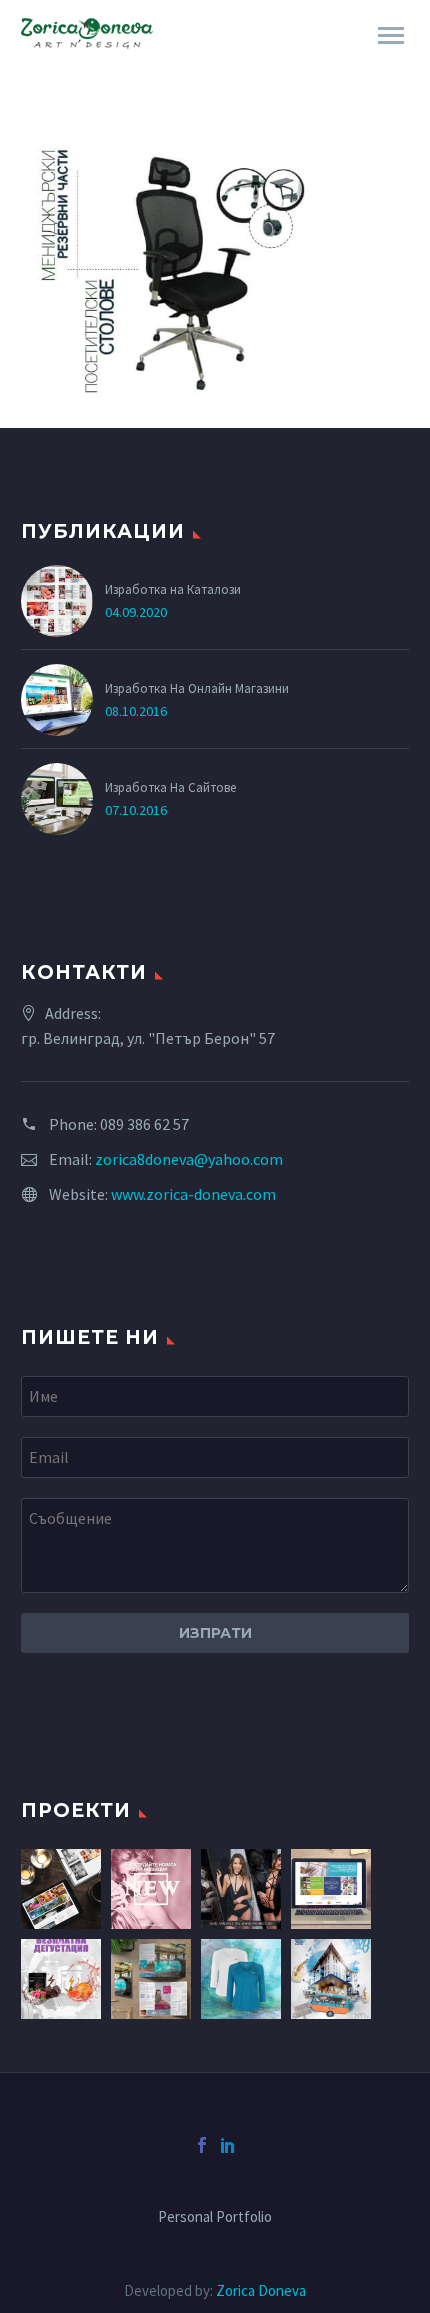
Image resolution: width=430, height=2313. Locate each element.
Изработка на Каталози (173, 589)
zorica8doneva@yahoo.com (189, 1159)
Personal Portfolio (215, 2217)
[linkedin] (228, 2145)
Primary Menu (391, 36)
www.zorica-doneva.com (193, 1194)
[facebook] (202, 2145)
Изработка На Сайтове (170, 787)
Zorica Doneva (261, 2290)
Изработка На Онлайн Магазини (197, 688)
